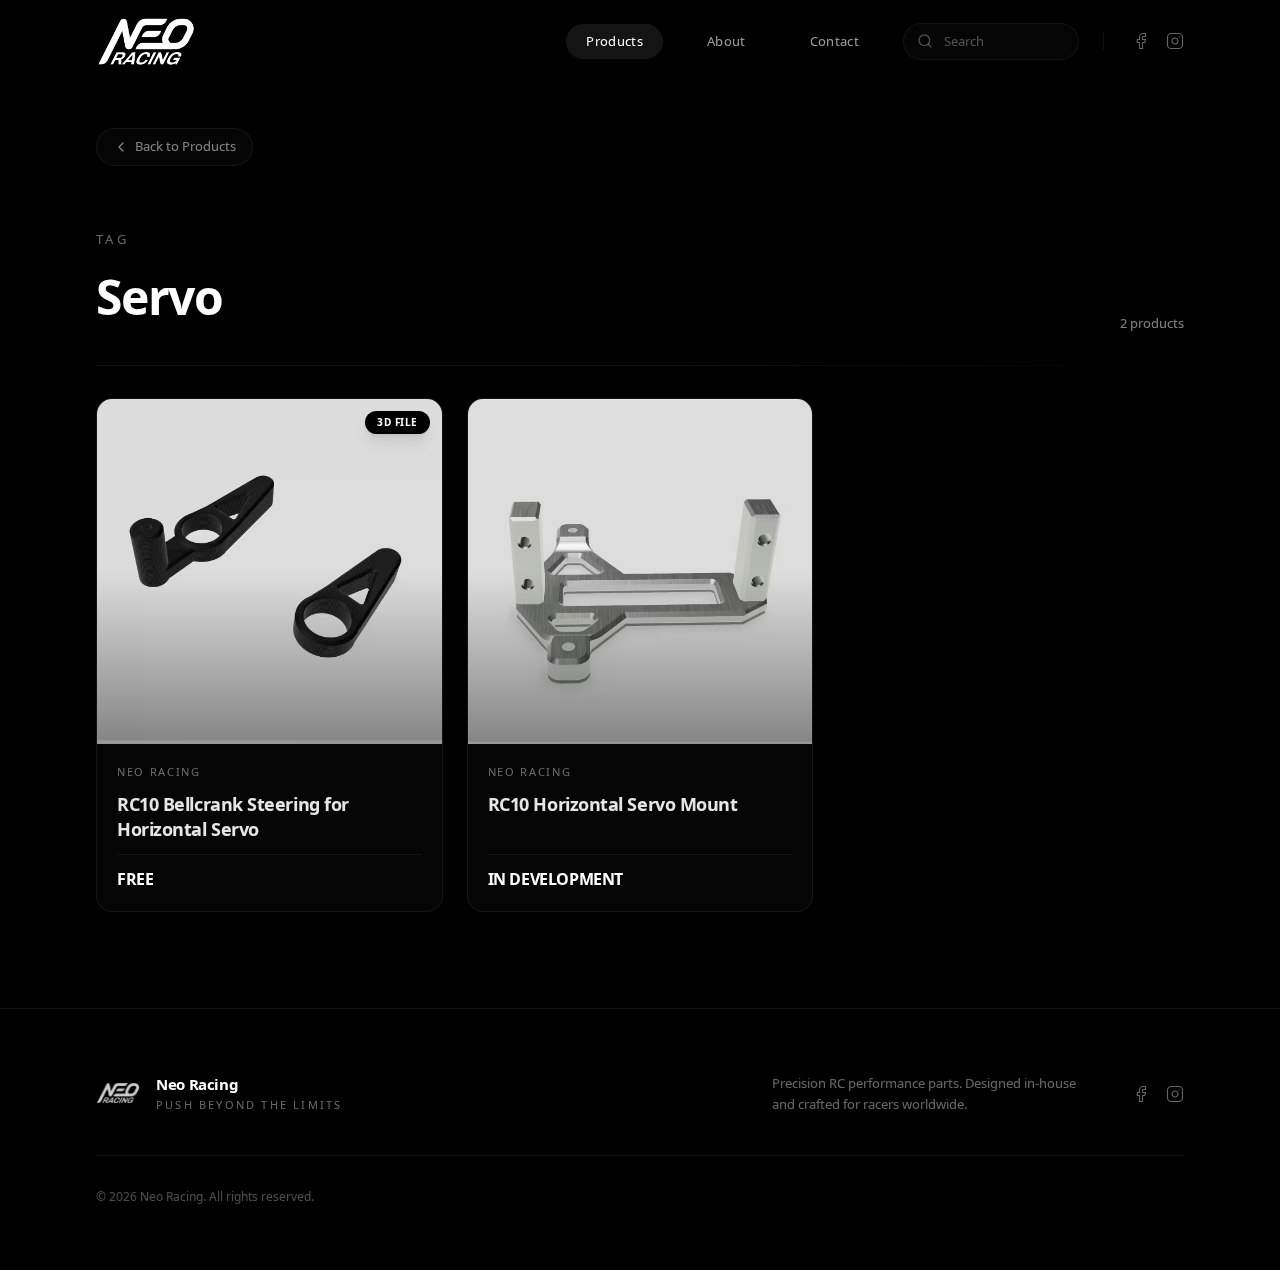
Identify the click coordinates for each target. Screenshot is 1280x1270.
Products (614, 41)
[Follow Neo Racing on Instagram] (1175, 41)
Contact (834, 41)
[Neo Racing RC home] (146, 41)
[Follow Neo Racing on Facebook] (1141, 41)
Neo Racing (171, 1196)
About (726, 41)
